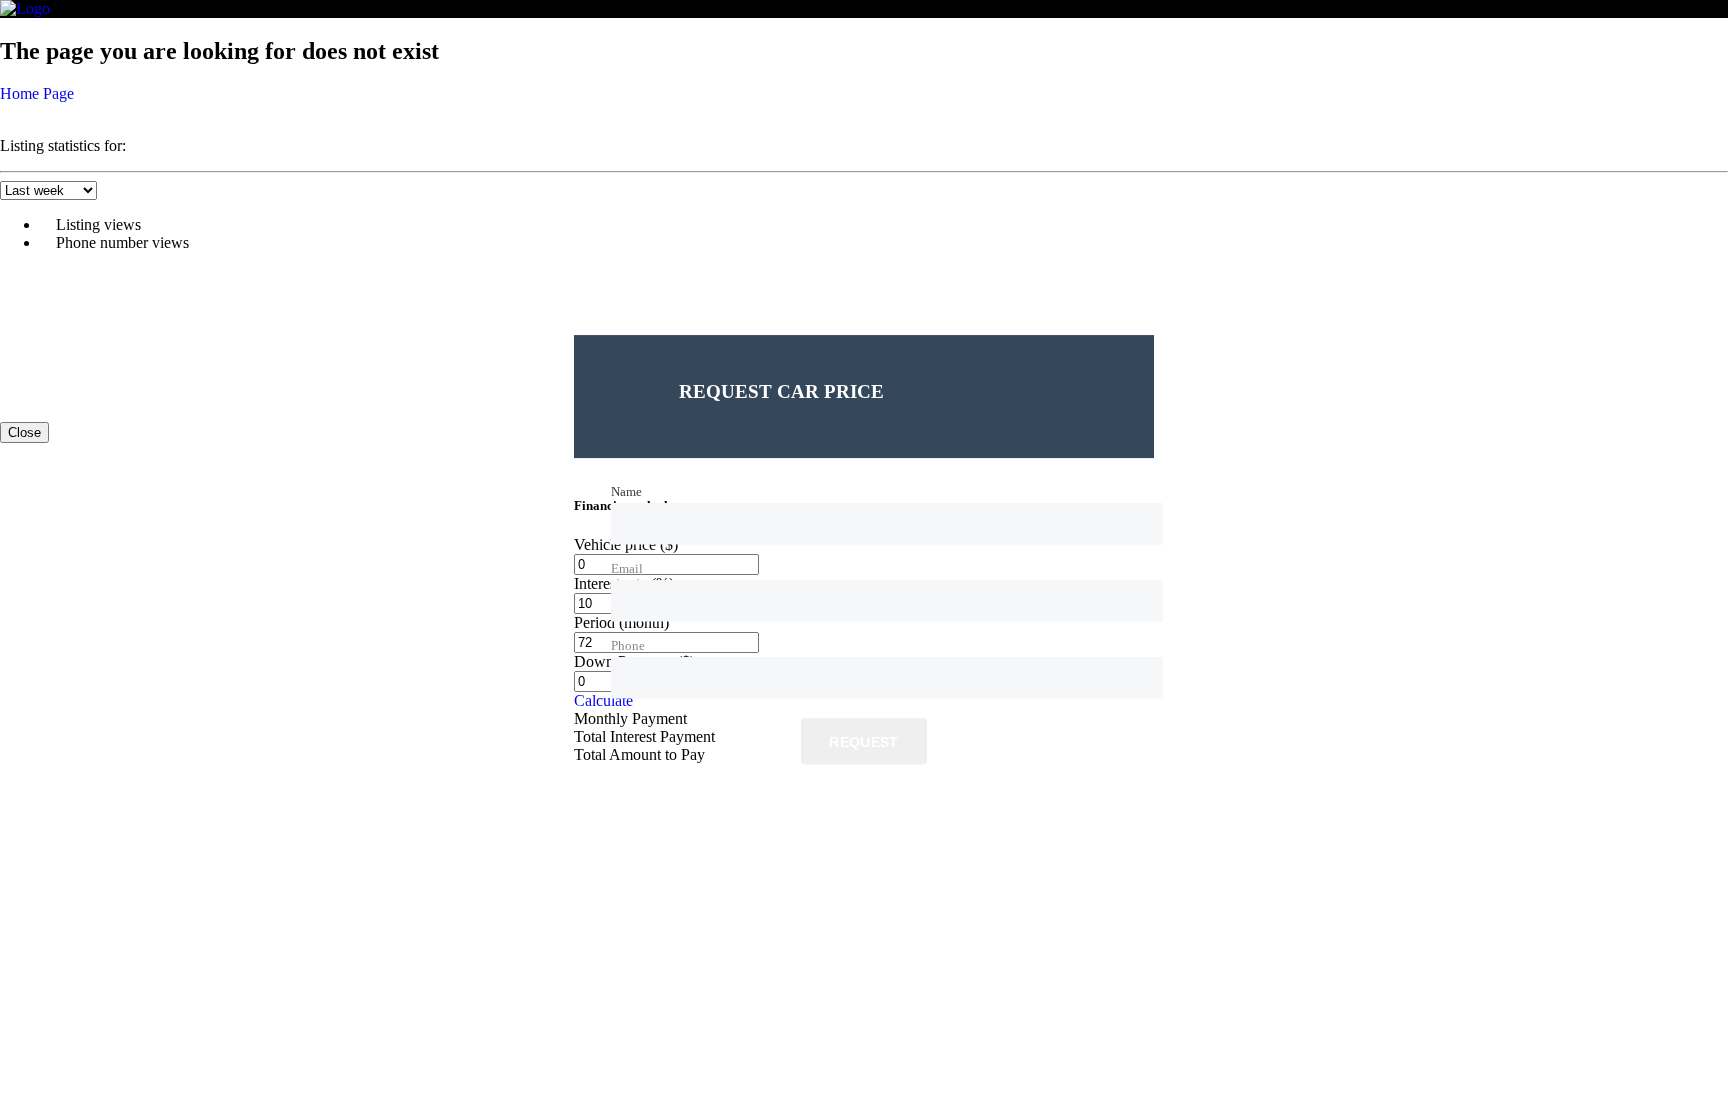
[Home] (25, 8)
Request (863, 742)
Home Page (37, 93)
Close (24, 432)
